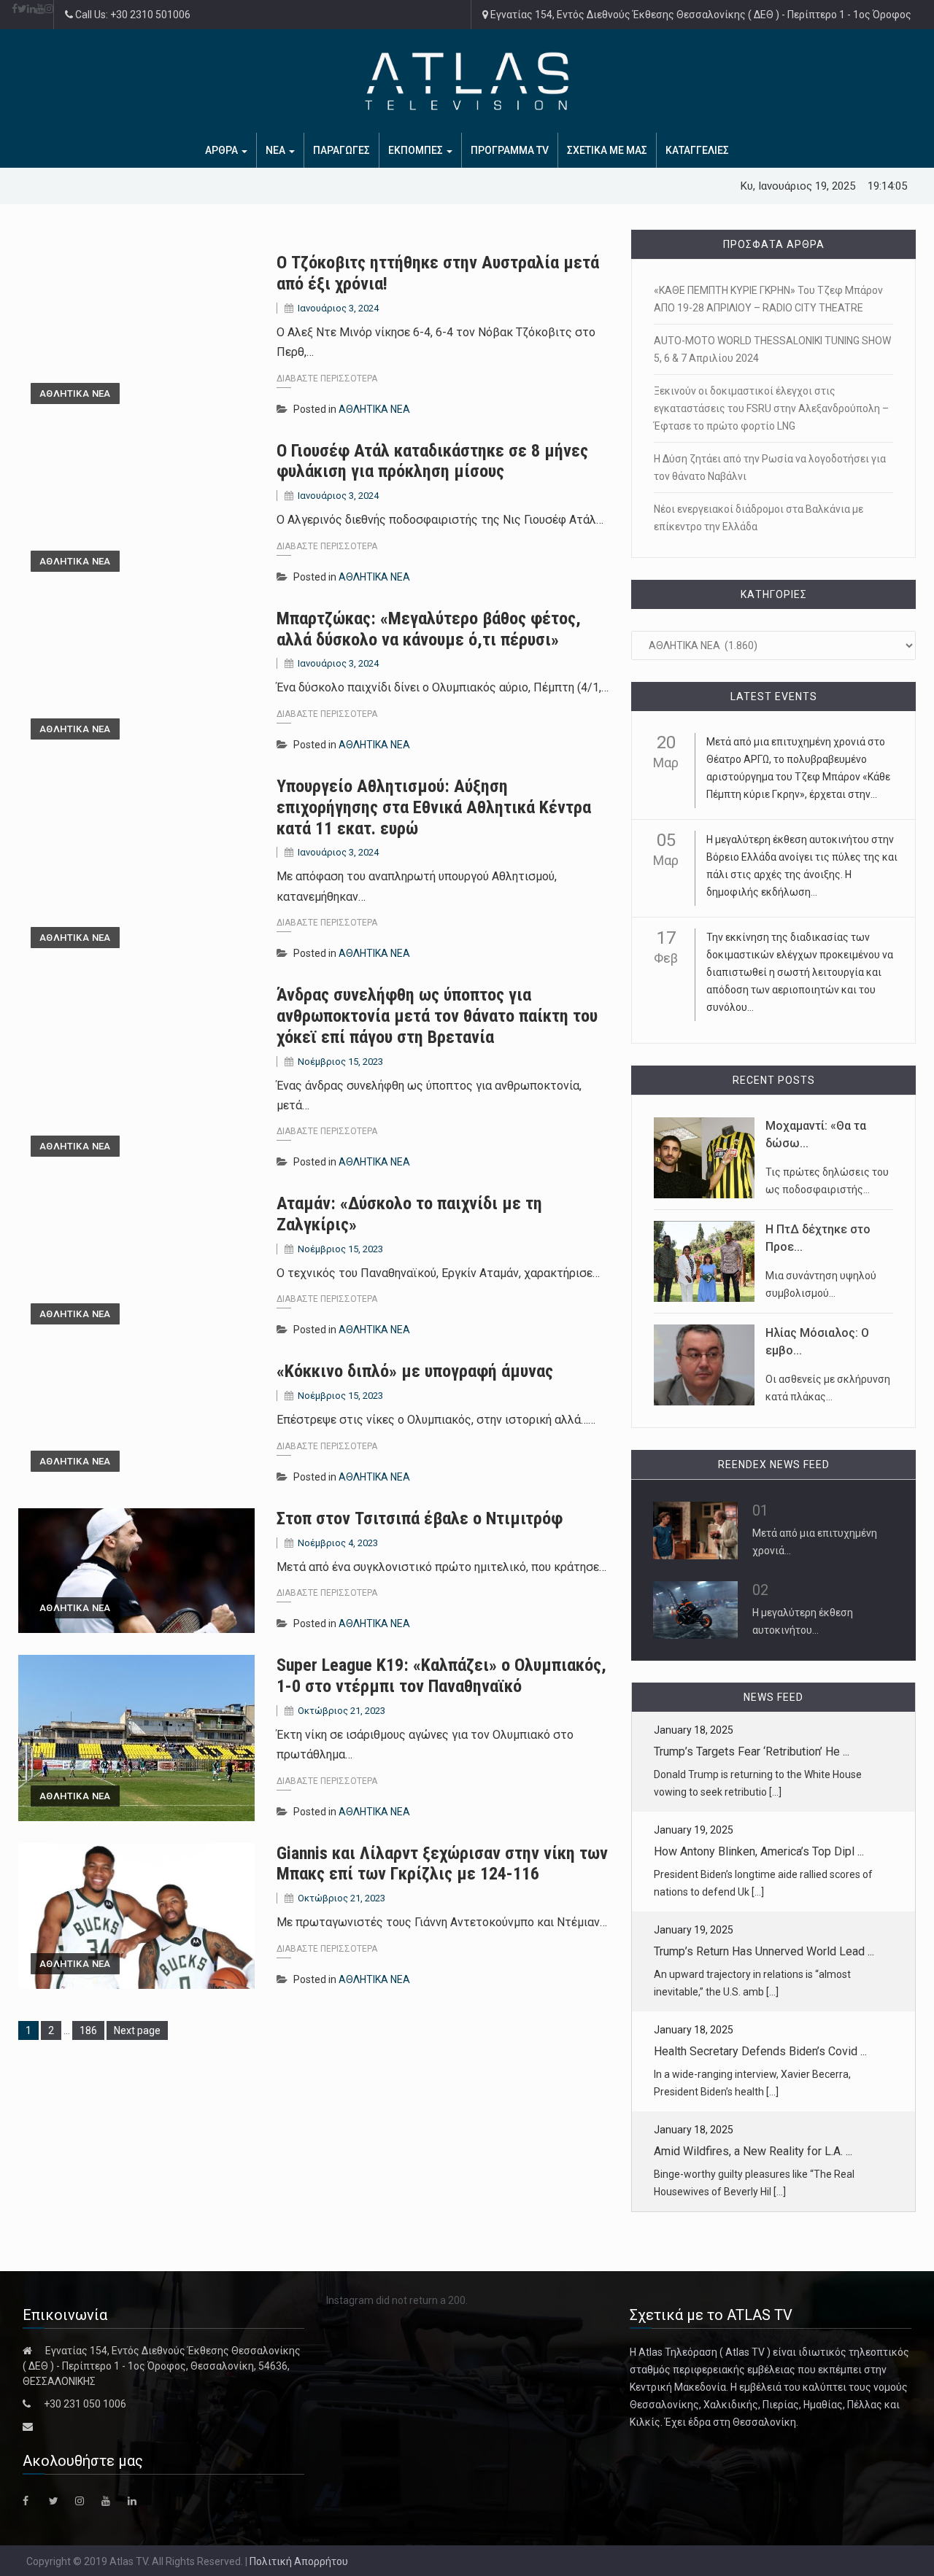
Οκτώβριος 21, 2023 (341, 1711)
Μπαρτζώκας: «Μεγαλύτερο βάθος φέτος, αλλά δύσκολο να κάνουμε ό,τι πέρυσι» (429, 629)
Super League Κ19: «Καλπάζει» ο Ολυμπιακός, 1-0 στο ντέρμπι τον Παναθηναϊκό (441, 1676)
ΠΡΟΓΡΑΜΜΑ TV (510, 150)
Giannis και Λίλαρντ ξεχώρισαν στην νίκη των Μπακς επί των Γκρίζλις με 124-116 (442, 1864)
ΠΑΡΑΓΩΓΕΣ (341, 150)
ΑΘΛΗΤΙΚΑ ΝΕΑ (75, 393)
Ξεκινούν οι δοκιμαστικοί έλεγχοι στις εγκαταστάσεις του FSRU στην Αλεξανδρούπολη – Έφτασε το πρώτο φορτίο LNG (771, 408)
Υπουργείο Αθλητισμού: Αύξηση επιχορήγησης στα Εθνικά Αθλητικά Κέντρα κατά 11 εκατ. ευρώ (434, 807)
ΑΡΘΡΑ (223, 150)
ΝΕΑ (277, 150)
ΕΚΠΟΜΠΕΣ (417, 150)
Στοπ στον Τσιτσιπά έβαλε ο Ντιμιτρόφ (420, 1518)
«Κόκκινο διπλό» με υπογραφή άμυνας (415, 1371)
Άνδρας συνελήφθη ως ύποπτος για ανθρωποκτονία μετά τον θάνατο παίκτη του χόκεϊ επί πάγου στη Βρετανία (437, 1016)
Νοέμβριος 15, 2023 (340, 1062)
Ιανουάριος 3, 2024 (338, 308)
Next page (137, 2030)
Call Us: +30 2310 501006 (132, 15)
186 (91, 2030)
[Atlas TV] (467, 81)
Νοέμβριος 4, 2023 (338, 1543)
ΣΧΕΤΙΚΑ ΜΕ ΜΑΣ (607, 150)
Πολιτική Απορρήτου (299, 2561)
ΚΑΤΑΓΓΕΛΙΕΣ (697, 150)
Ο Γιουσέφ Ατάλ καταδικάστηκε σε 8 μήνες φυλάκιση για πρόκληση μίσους (432, 461)
